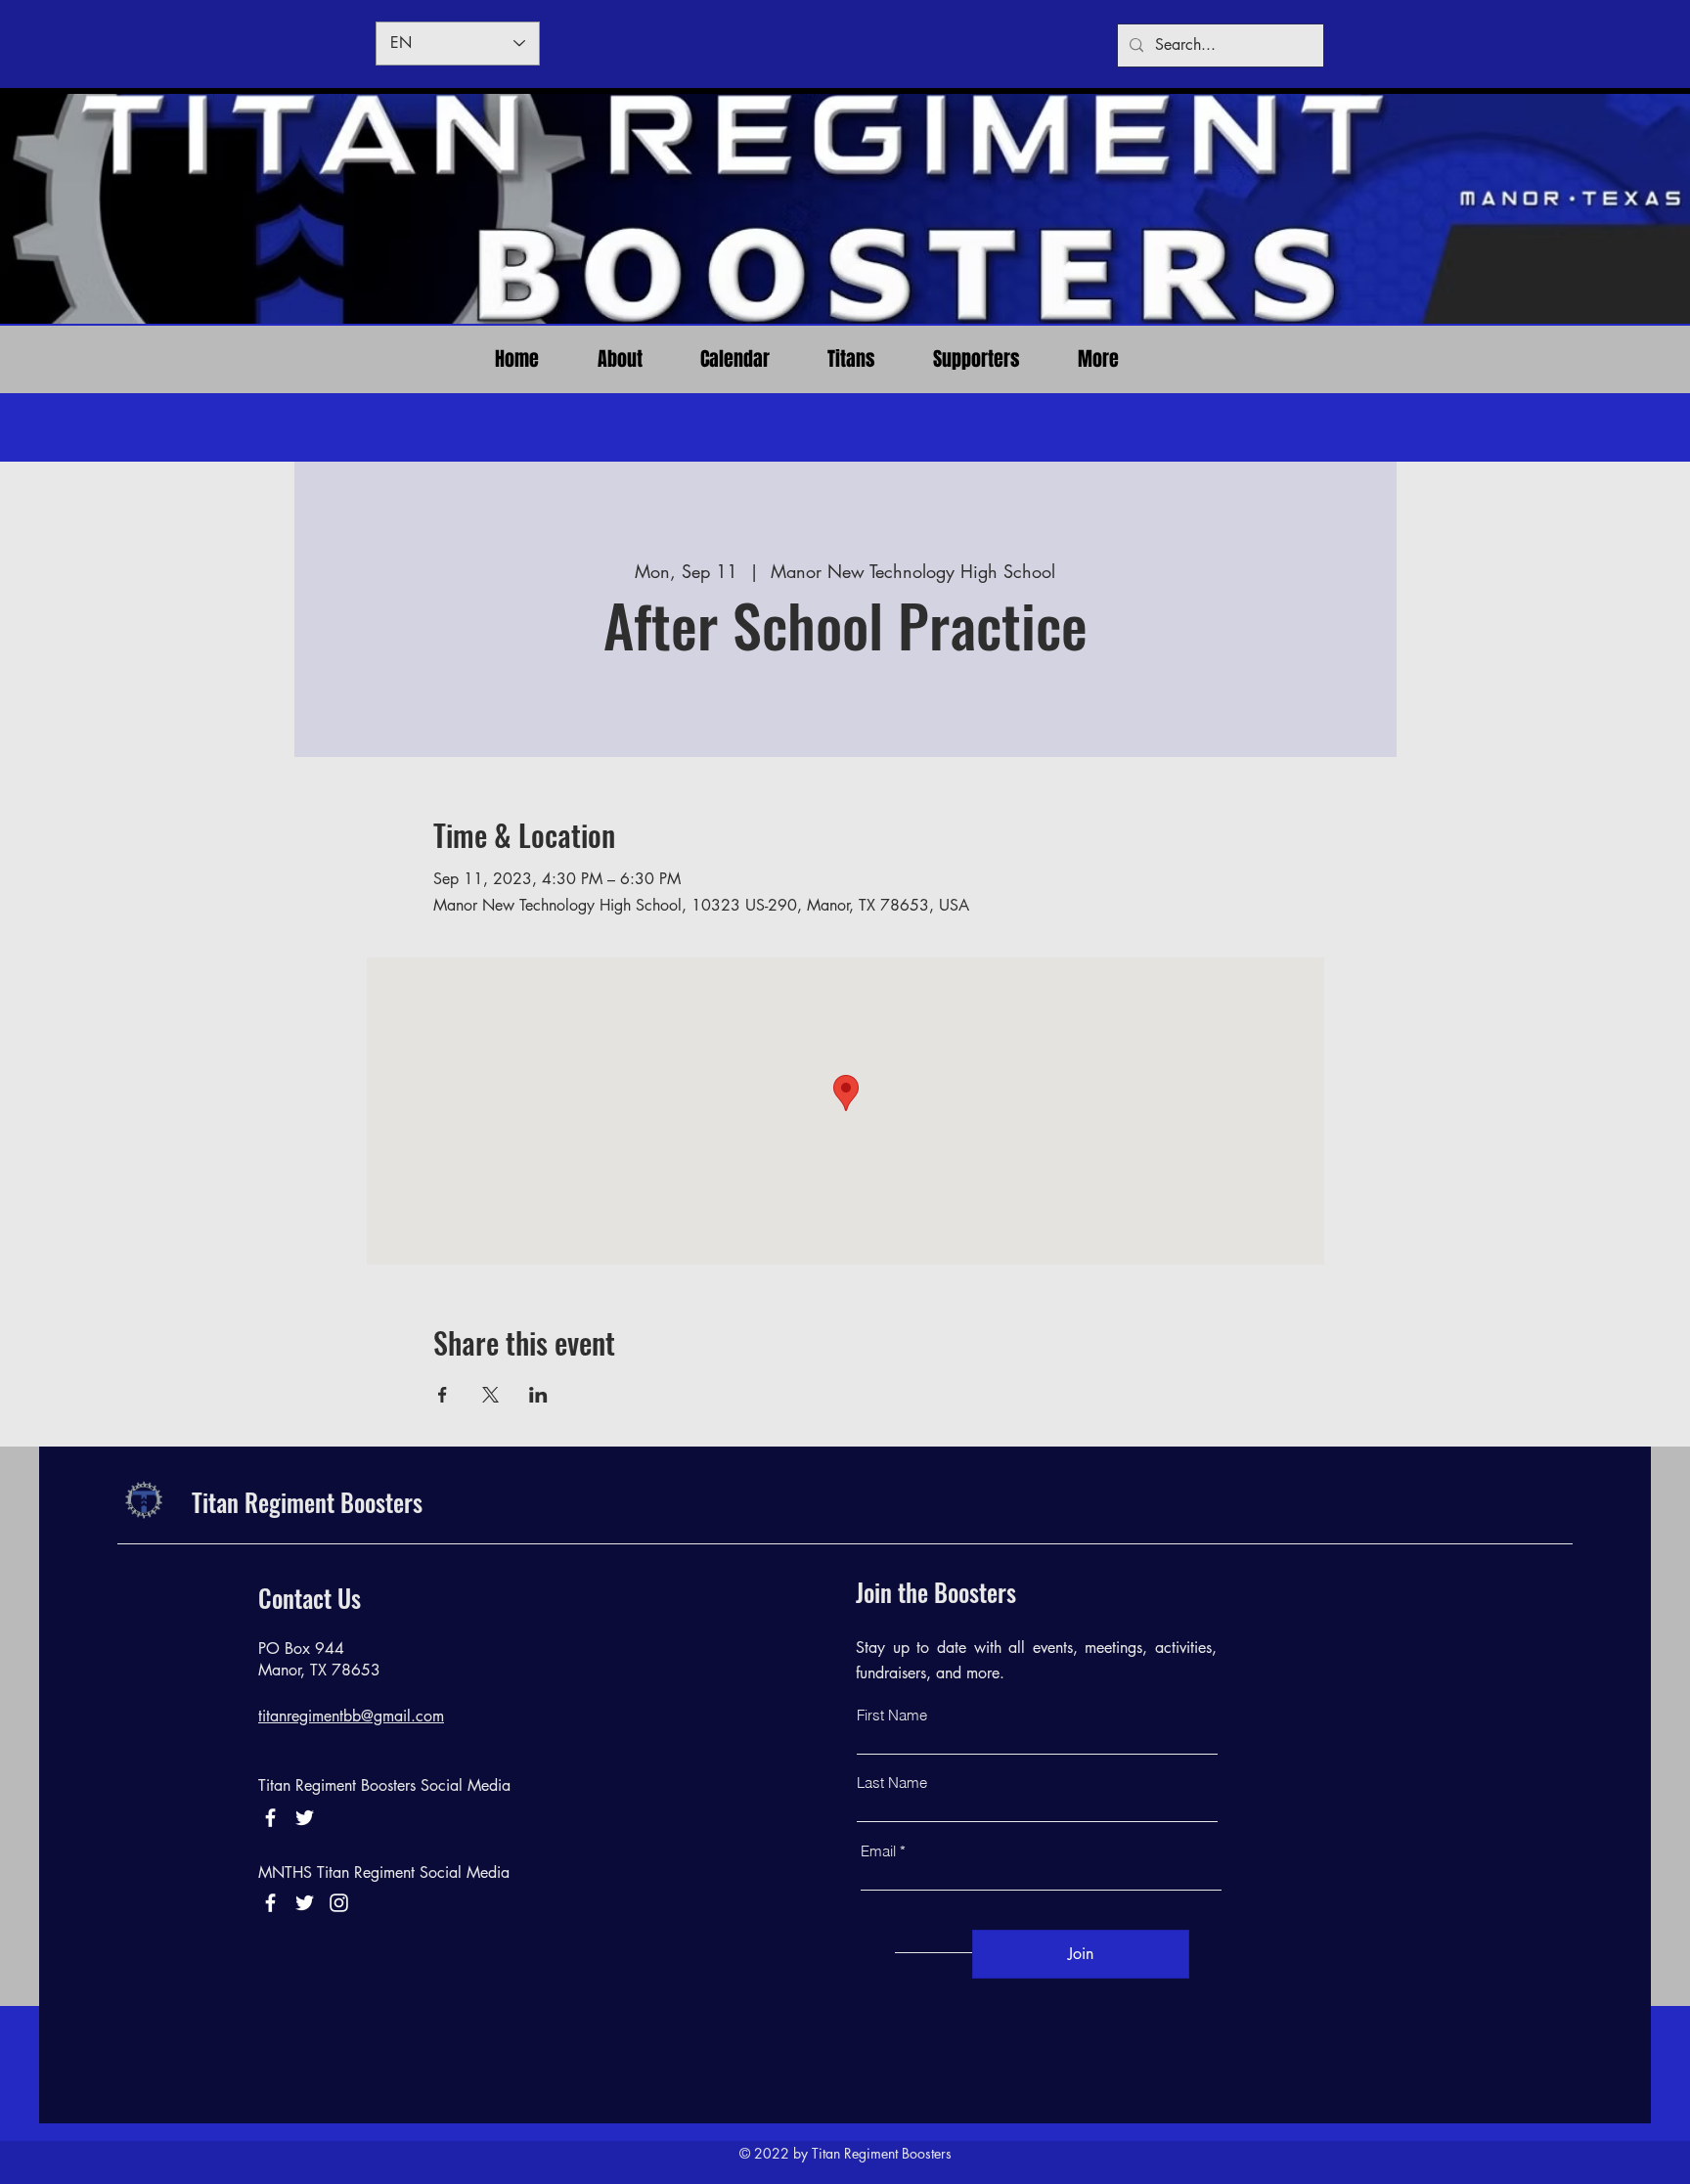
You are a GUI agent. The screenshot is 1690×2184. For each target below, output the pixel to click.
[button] (851, 359)
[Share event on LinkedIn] (538, 1395)
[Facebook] (270, 1818)
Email (878, 1851)
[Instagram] (339, 1903)
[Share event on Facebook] (443, 1395)
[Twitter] (305, 1903)
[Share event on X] (490, 1395)
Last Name (892, 1783)
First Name (892, 1715)
